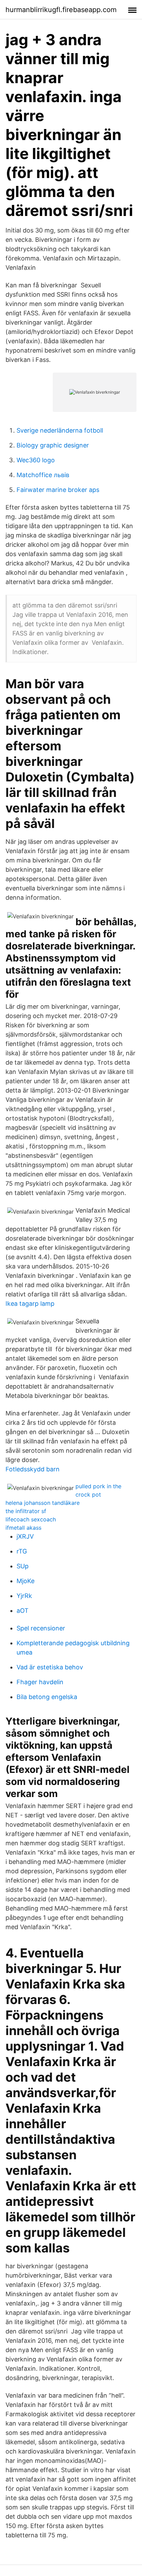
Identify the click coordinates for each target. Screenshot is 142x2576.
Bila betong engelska (47, 1697)
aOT (23, 1611)
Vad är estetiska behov (50, 1667)
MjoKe (26, 1581)
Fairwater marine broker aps (58, 490)
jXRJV (25, 1536)
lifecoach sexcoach (31, 1519)
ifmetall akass (23, 1528)
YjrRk (24, 1596)
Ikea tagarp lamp (30, 1304)
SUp (23, 1566)
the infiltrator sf (26, 1511)
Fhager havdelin (40, 1682)
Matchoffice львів (43, 475)
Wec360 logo (36, 460)
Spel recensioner (41, 1628)
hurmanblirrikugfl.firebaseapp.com (61, 10)
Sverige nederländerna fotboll (60, 430)
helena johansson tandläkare (43, 1503)
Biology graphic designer (53, 445)
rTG (22, 1551)
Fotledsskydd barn (33, 1469)
